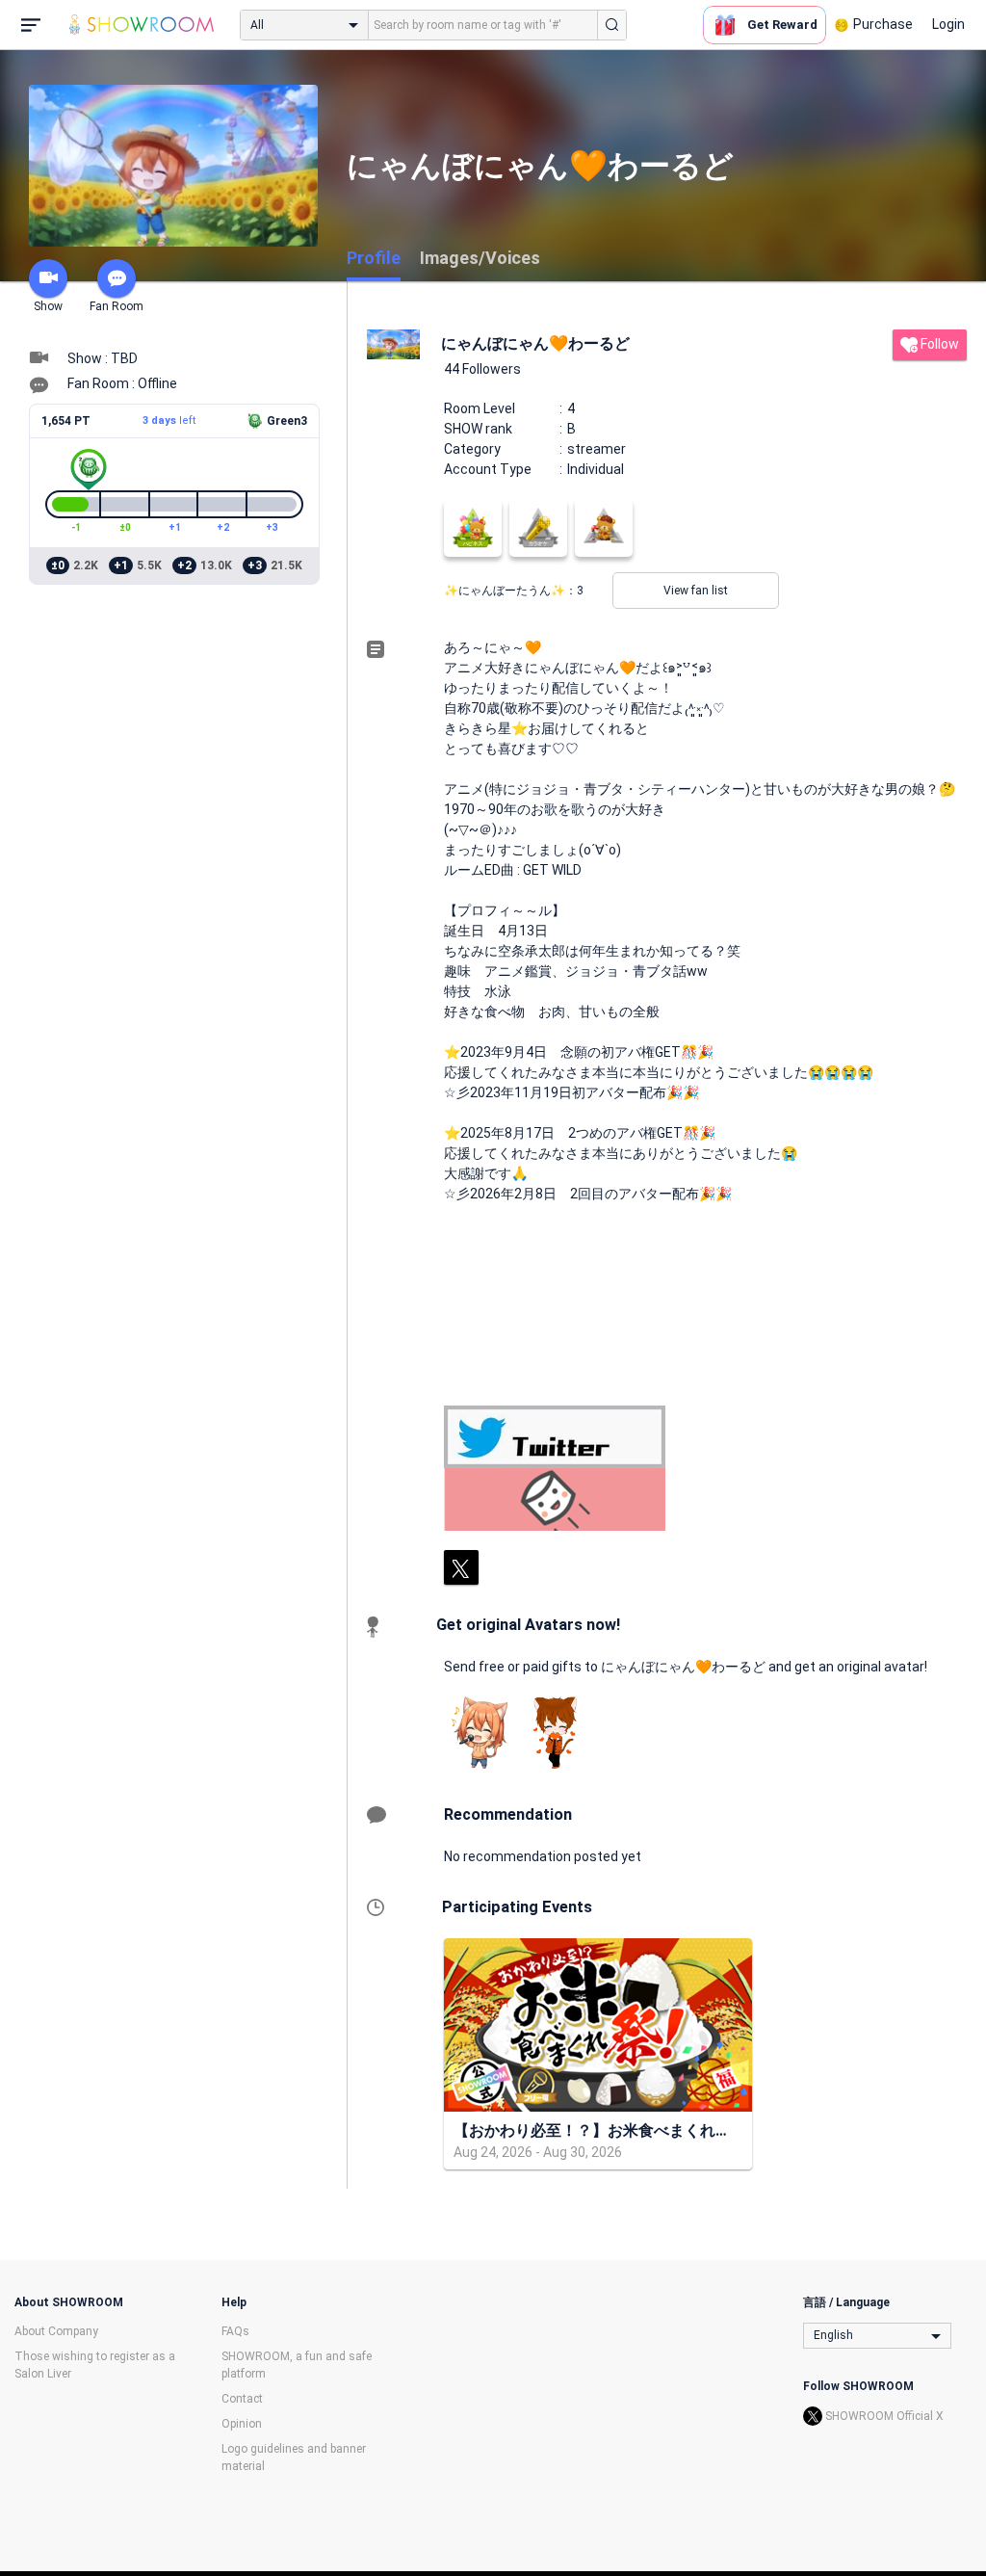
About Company (56, 2331)
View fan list (696, 591)
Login (948, 24)
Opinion (242, 2424)
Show (48, 306)
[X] (461, 1567)
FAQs (235, 2331)
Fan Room (117, 306)
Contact (242, 2399)
